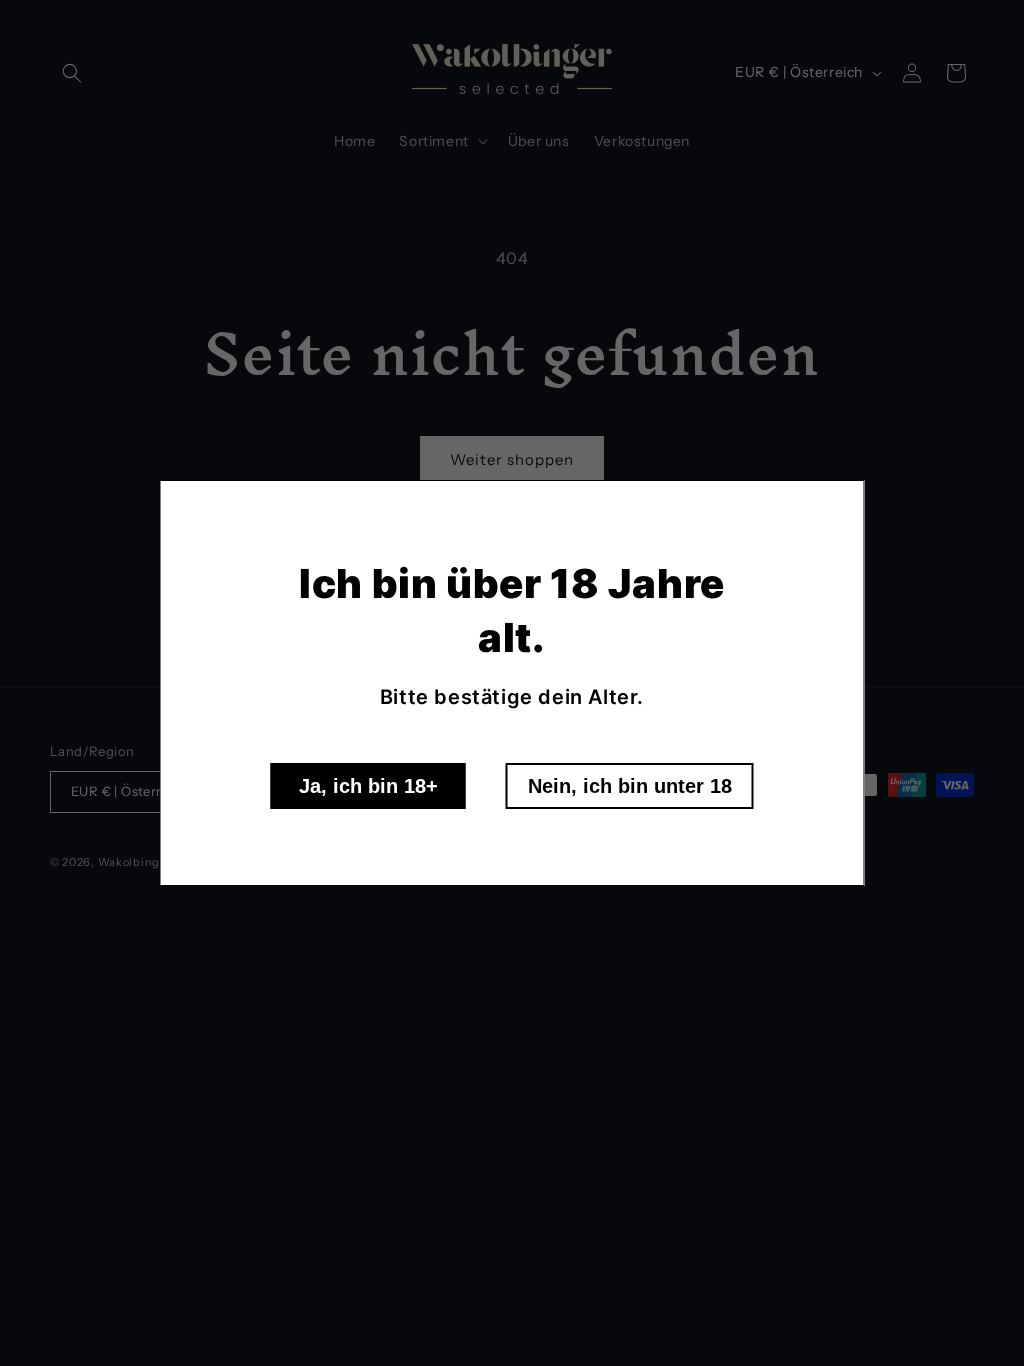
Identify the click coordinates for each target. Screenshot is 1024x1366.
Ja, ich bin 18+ (368, 786)
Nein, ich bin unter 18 (630, 786)
